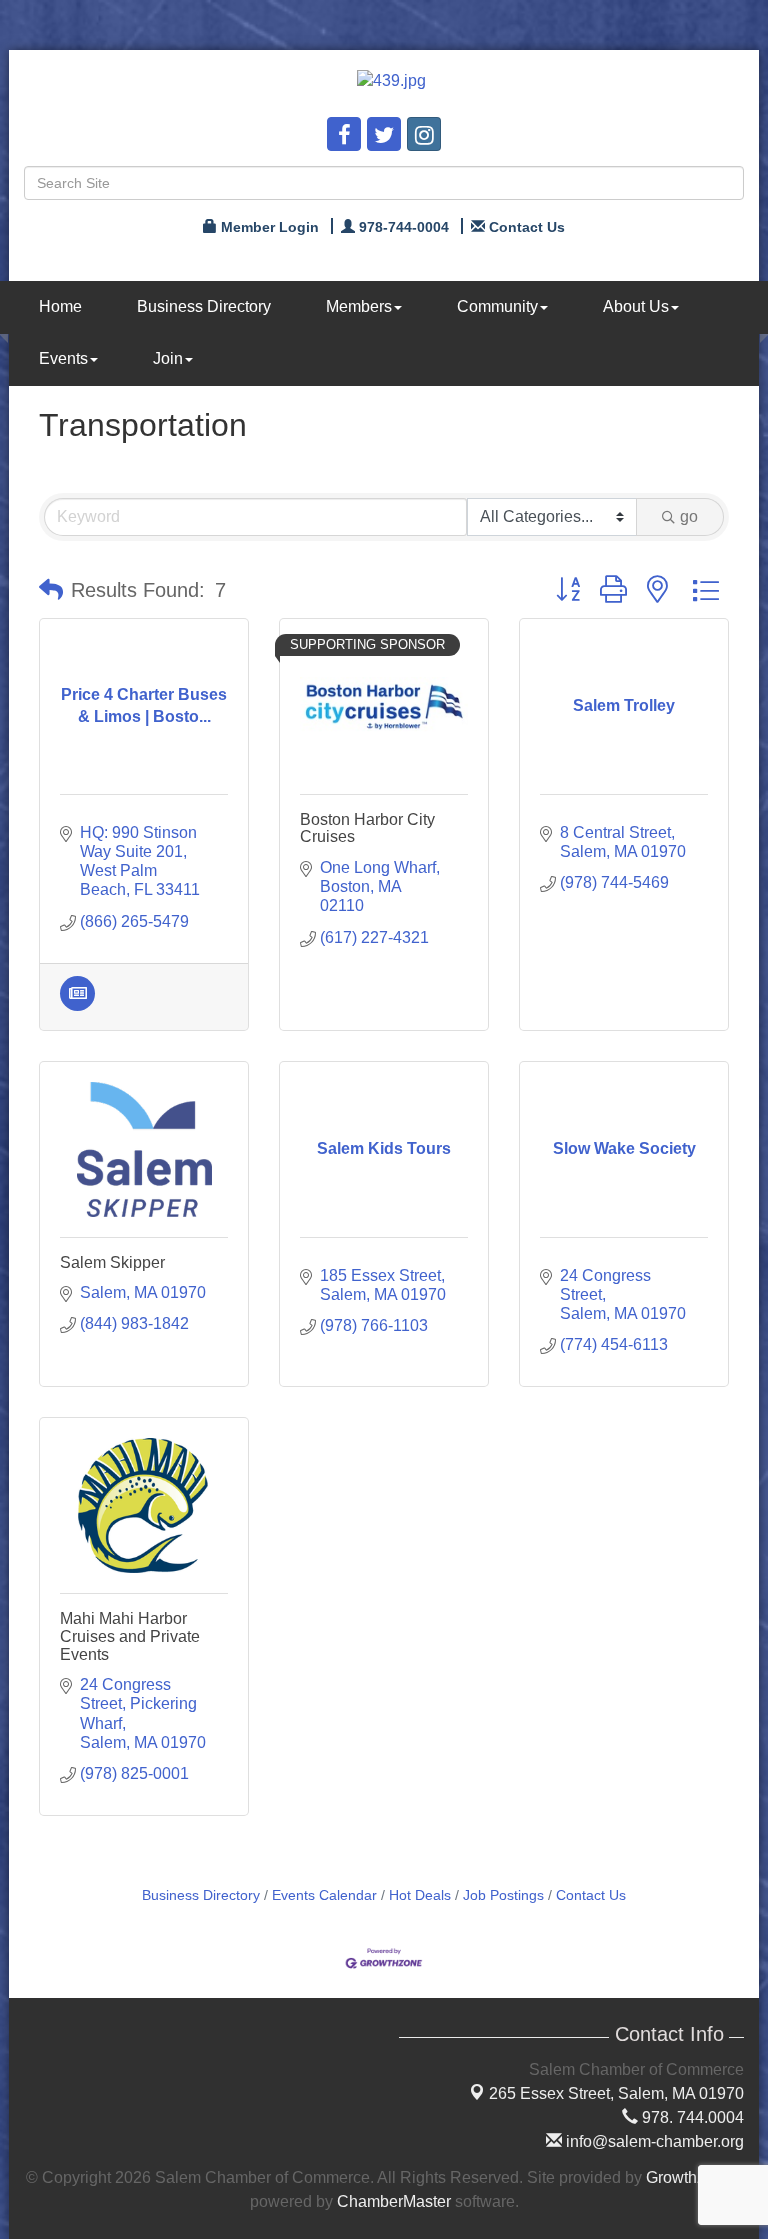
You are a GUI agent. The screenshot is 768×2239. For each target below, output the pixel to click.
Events (63, 358)
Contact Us (591, 1895)
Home (60, 306)
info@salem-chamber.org (653, 2141)
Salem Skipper (112, 1262)
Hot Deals (420, 1895)
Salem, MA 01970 (616, 2093)
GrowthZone (690, 2177)
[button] (51, 590)
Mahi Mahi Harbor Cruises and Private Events (130, 1636)
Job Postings (503, 1895)
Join (168, 358)
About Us (636, 306)
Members (359, 306)
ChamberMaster (394, 2201)
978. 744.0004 (691, 2117)
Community (497, 306)
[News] (77, 1005)
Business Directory (204, 306)
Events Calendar (324, 1895)
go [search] (689, 516)
